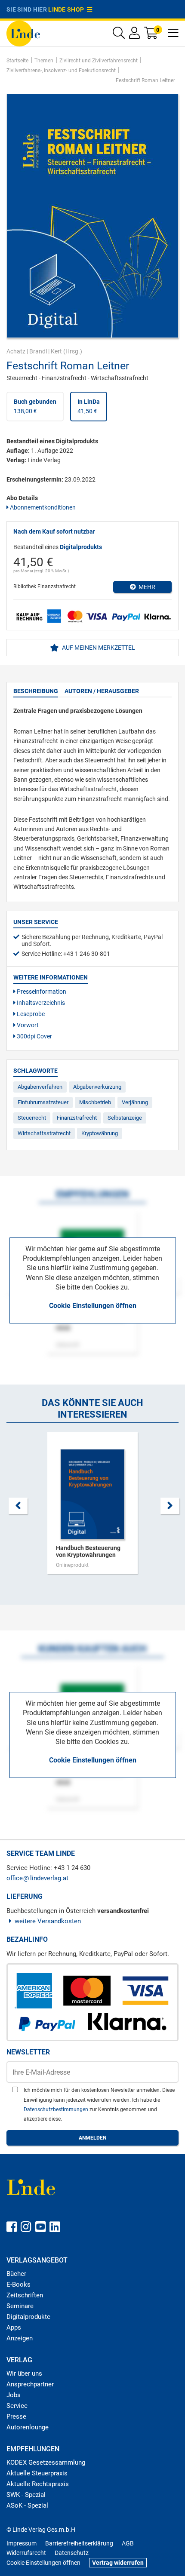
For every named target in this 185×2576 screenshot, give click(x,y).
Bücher (16, 2274)
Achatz (16, 351)
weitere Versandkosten (48, 1921)
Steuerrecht (32, 1118)
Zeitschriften (25, 2295)
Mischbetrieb (95, 1102)
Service (17, 2406)
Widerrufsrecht (26, 2553)
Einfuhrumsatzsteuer (43, 1102)
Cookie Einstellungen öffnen (93, 1306)
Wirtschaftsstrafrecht (44, 1133)
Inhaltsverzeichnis (40, 1003)
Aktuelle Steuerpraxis (37, 2473)
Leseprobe (30, 1014)
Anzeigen (20, 2338)
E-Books (18, 2284)
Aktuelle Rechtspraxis (38, 2484)
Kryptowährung (100, 1133)
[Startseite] (23, 33)
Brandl (38, 351)
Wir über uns (24, 2373)
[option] (92, 1507)
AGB (128, 2543)
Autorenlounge (28, 2427)
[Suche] (119, 35)
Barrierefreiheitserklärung (79, 2543)
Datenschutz (72, 2553)
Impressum (22, 2543)
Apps (14, 2327)
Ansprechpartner (30, 2384)
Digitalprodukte (28, 2317)
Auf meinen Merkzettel (98, 648)
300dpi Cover (34, 1036)
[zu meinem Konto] (134, 35)
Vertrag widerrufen (118, 2563)
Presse (16, 2416)
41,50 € (89, 406)
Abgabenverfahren (40, 1087)
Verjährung (135, 1102)
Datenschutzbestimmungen (57, 2109)
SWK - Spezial (26, 2495)
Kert (56, 351)
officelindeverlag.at (37, 1878)
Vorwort (27, 1025)
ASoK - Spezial (27, 2505)
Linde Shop (68, 9)
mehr (146, 587)
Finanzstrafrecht (77, 1118)
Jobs (14, 2395)
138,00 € (35, 406)
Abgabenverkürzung (97, 1087)
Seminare (20, 2306)
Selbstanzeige (125, 1118)
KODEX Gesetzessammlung (46, 2462)
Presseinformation (41, 992)
